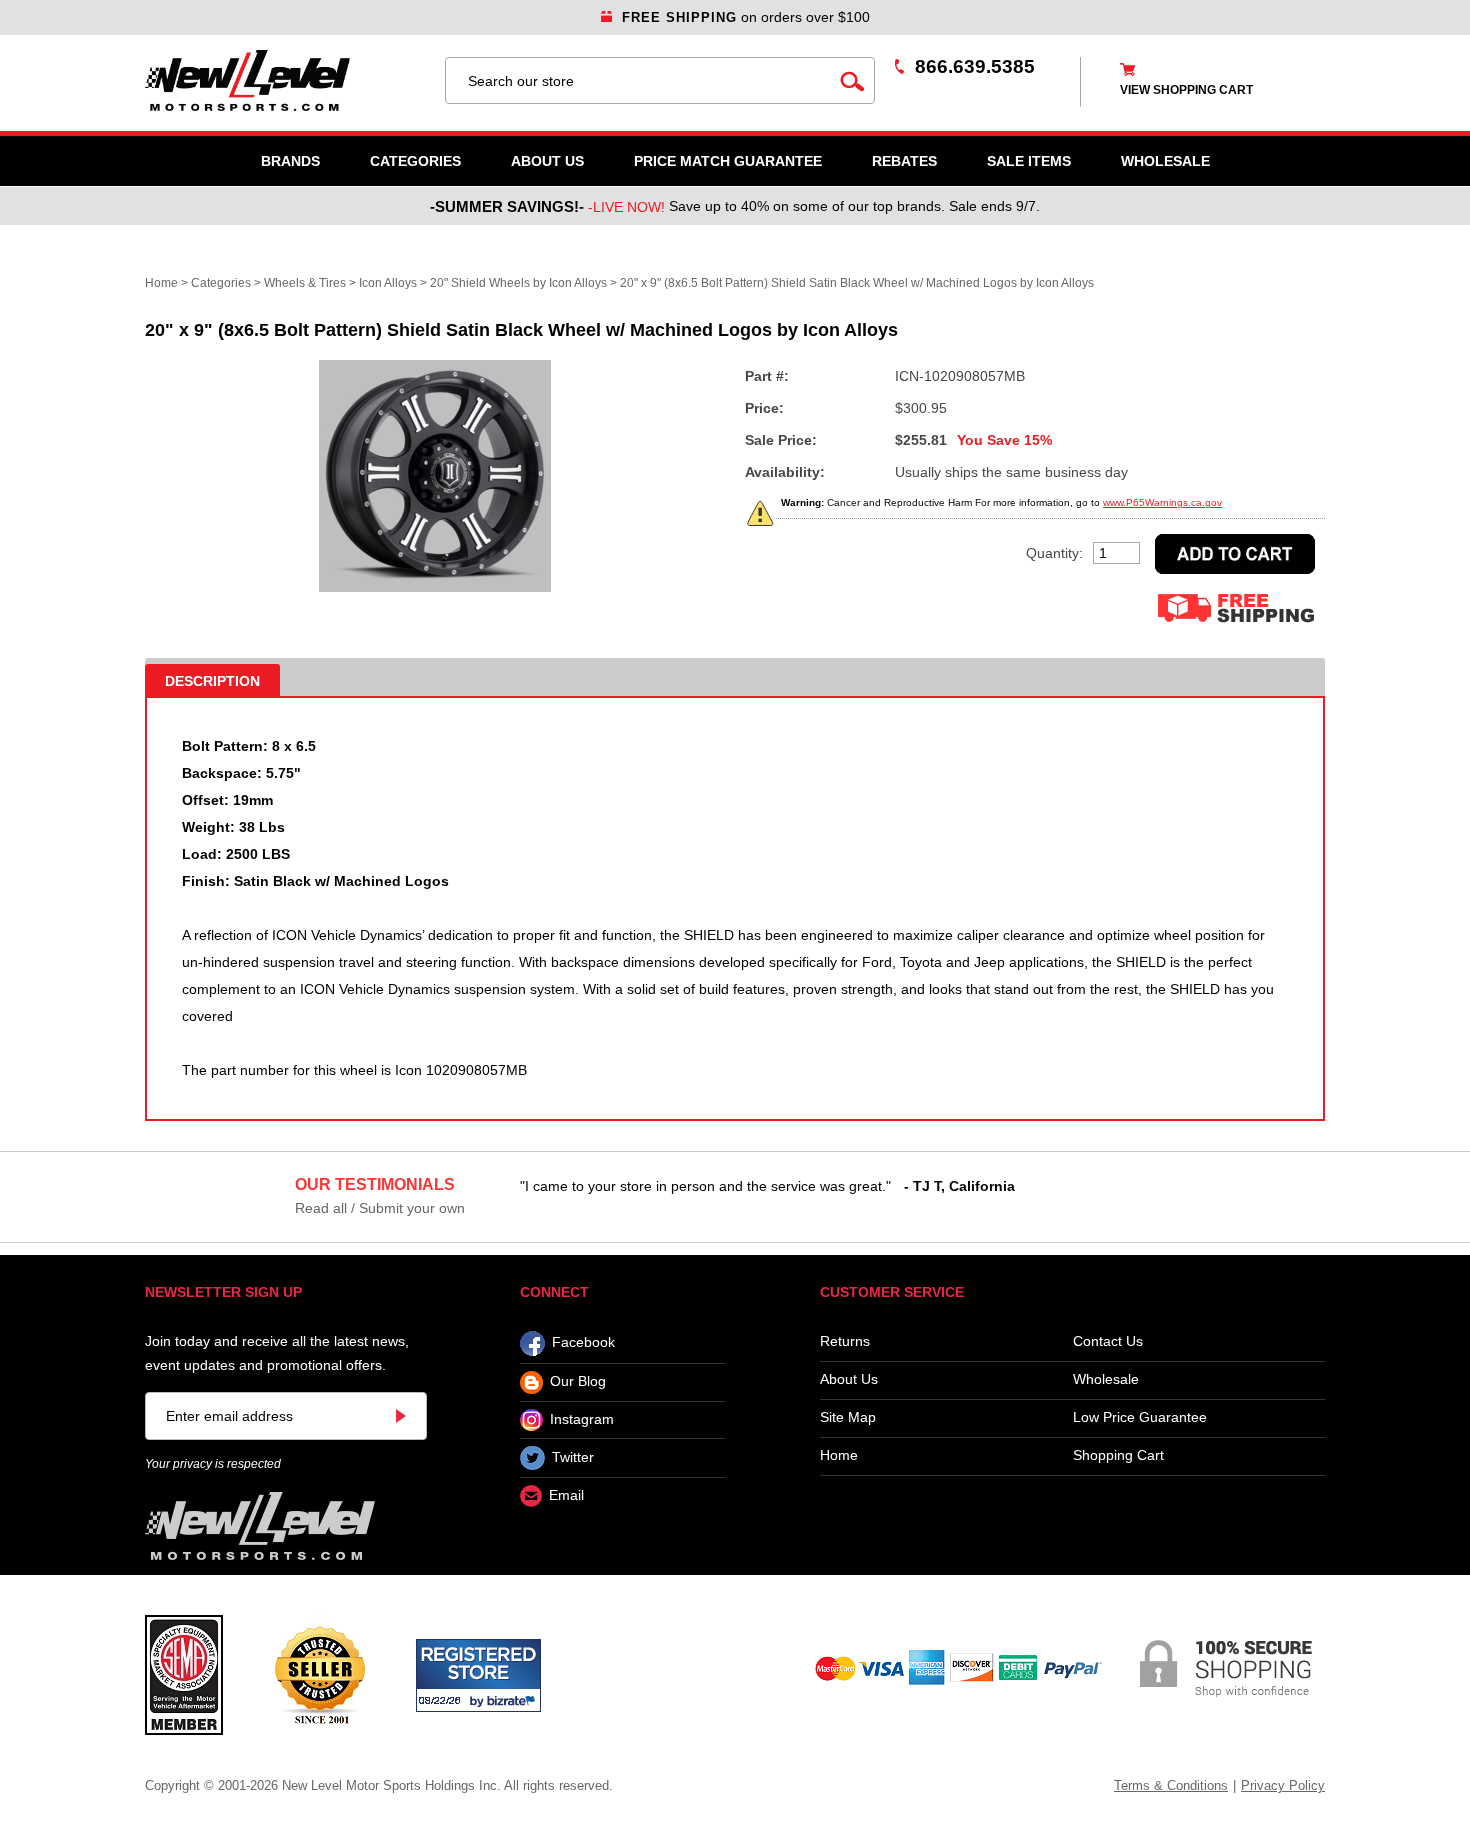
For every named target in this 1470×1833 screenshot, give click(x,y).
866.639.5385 (975, 66)
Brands (290, 161)
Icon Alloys (388, 283)
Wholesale (1106, 1379)
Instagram (582, 1419)
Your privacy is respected (213, 1464)
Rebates (904, 161)
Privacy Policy (1283, 1785)
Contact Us (1108, 1341)
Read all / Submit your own (380, 1208)
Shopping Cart (1118, 1455)
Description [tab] (212, 681)
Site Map (848, 1417)
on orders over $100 (746, 17)
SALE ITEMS (1029, 161)
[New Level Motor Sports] (285, 80)
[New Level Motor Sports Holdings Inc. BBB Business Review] (319, 1674)
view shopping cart (1186, 90)
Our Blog (578, 1382)
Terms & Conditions (1171, 1785)
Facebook (583, 1343)
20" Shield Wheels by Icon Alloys (518, 283)
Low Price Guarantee (1140, 1417)
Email (566, 1496)
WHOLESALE (1165, 161)
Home (161, 283)
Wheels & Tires (305, 283)
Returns (845, 1341)
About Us (547, 161)
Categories (415, 161)
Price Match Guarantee (728, 161)
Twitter (573, 1457)
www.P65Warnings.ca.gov (1162, 502)
